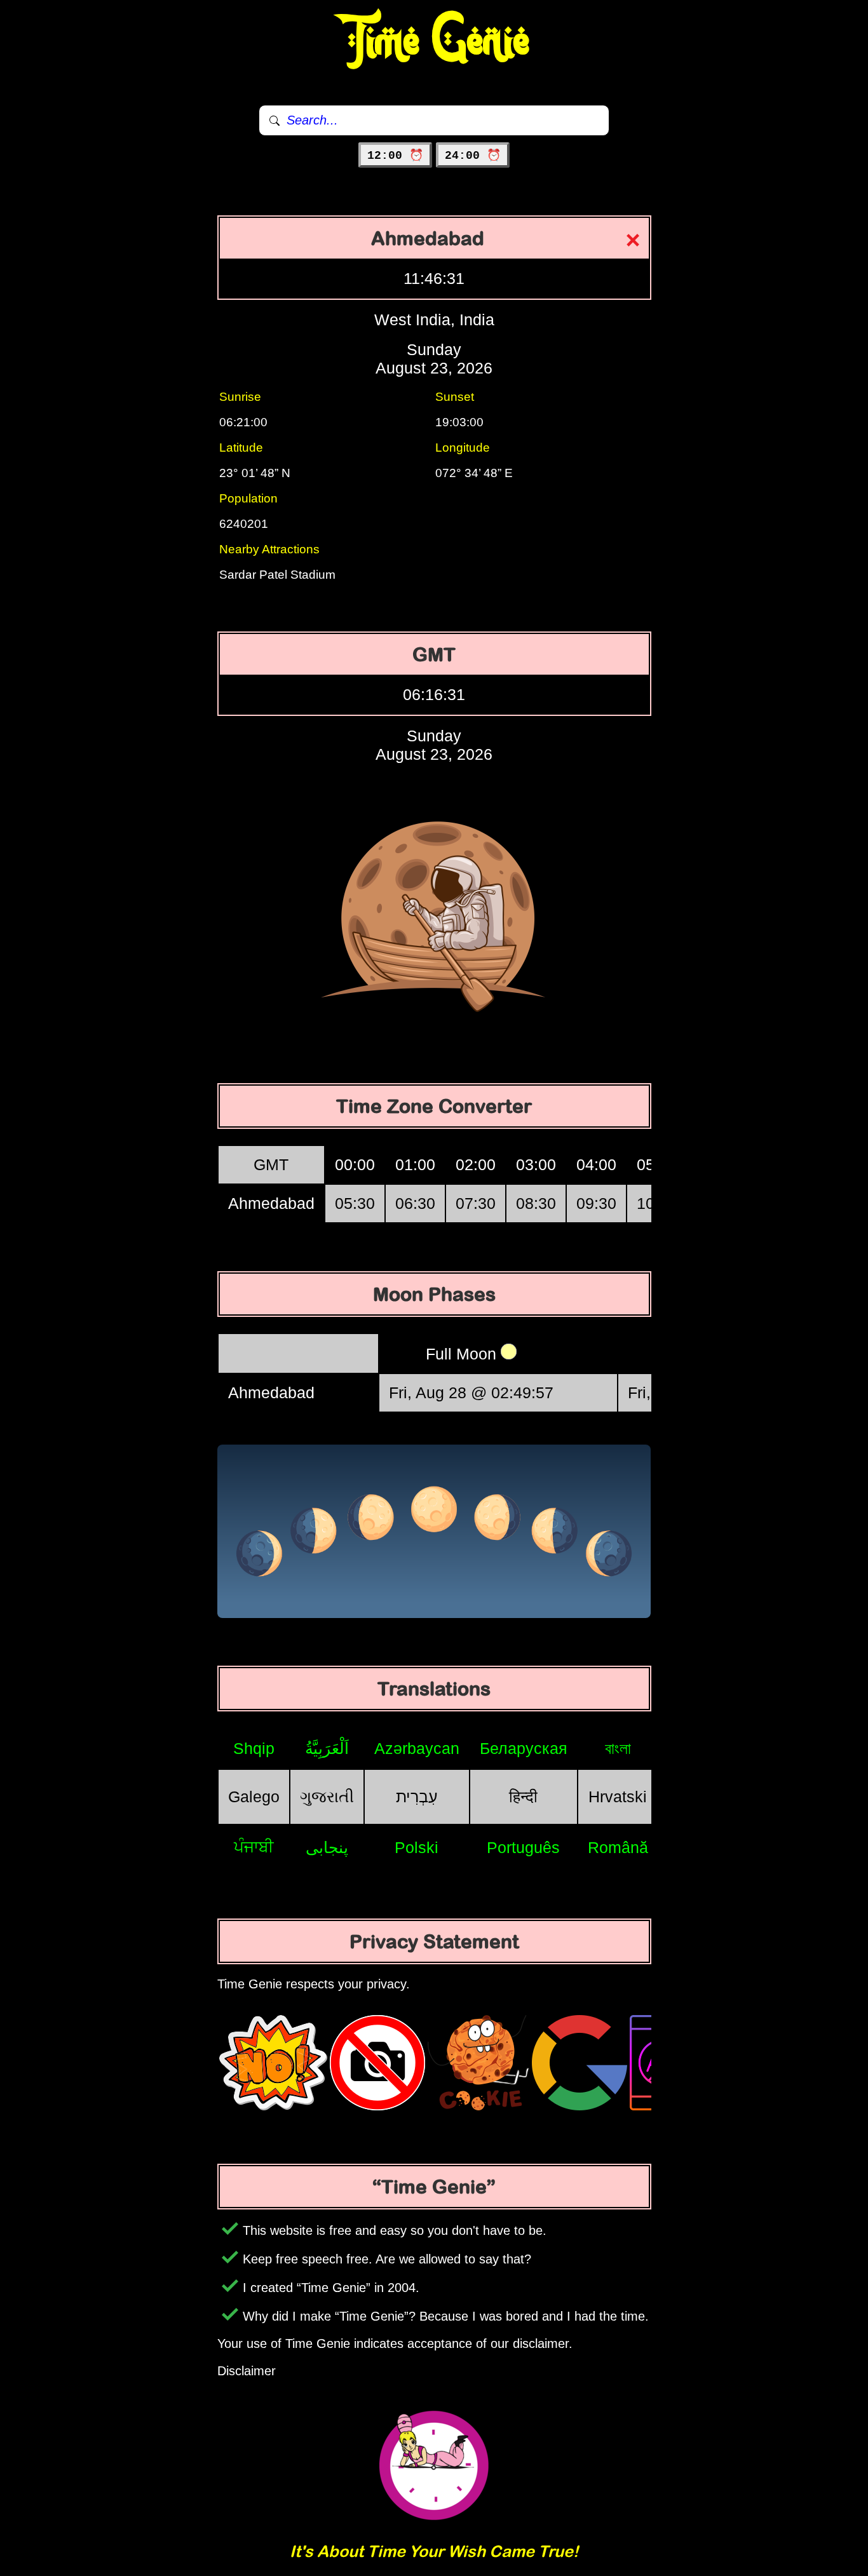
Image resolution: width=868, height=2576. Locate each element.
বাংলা (618, 1748)
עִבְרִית (417, 1797)
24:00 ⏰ (473, 156)
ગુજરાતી (327, 1797)
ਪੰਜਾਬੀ (254, 1847)
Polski (417, 1847)
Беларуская (524, 1748)
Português (523, 1847)
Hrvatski (618, 1797)
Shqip (254, 1748)
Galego (254, 1797)
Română (618, 1847)
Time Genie (434, 41)
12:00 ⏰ (395, 156)
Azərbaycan (417, 1748)
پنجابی (327, 1847)
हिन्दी (523, 1797)
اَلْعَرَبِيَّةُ (327, 1748)
